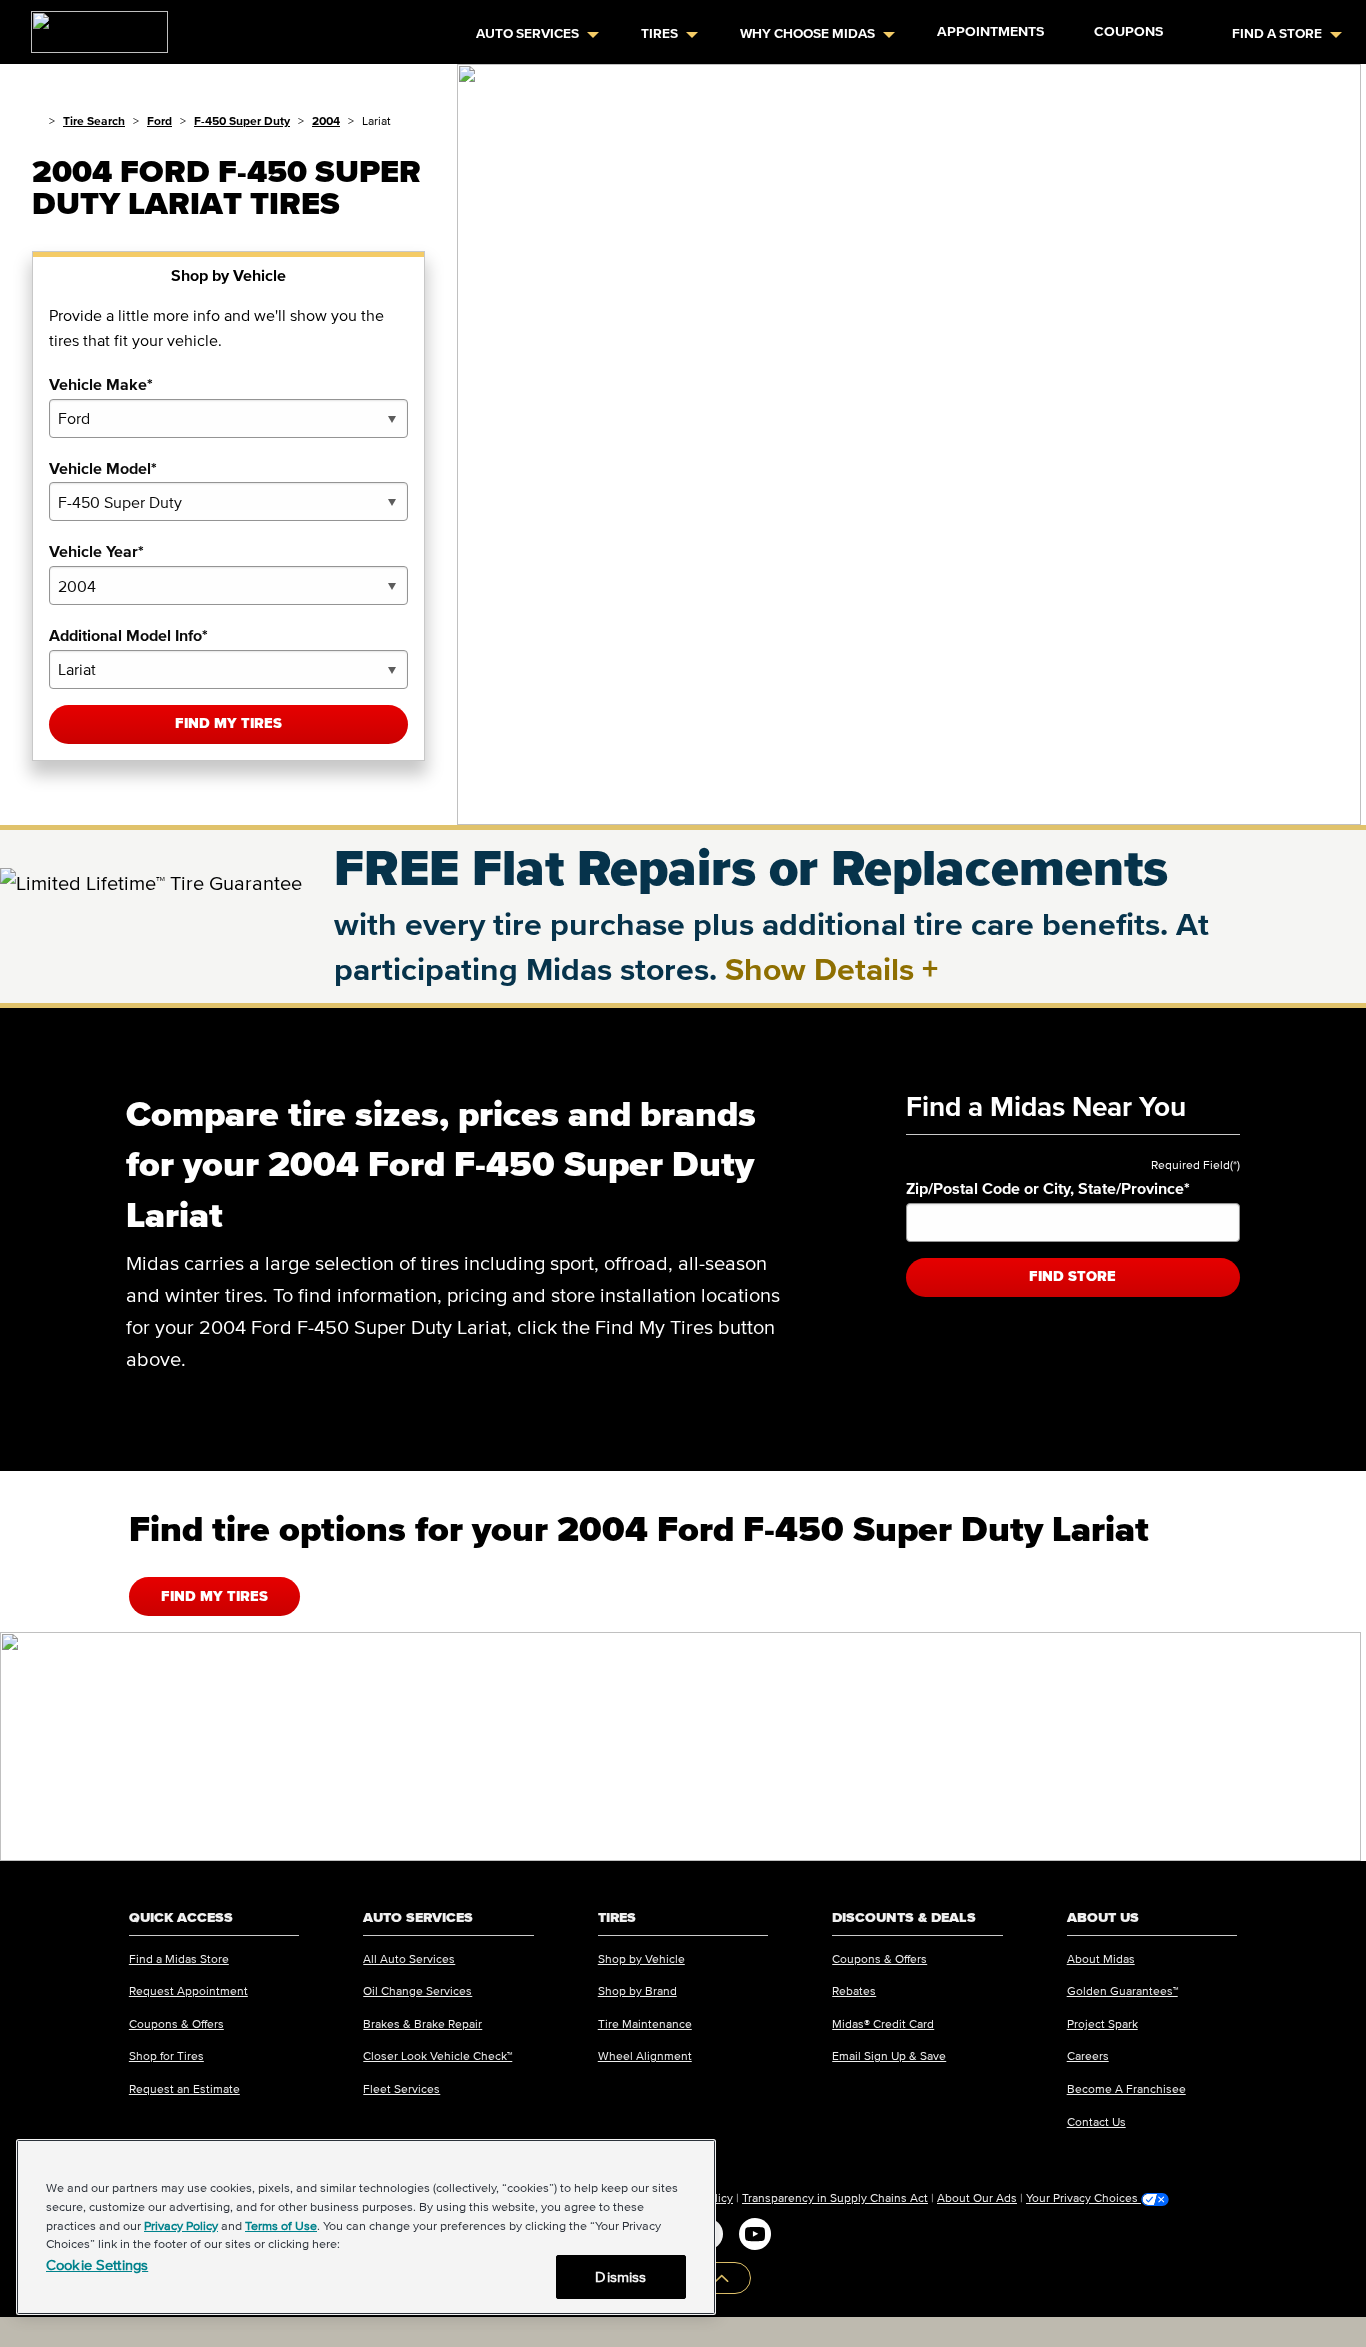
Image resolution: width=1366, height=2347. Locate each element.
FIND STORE (1072, 1276)
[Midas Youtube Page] (755, 2234)
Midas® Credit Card (883, 2023)
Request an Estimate (184, 2088)
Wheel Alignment (645, 2055)
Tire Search (94, 120)
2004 (326, 120)
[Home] (36, 120)
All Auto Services (409, 1958)
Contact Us (1096, 2121)
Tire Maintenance (645, 2023)
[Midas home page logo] (91, 26)
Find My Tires (228, 723)
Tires (659, 33)
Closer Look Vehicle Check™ (437, 2055)
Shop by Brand (637, 1990)
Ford (159, 120)
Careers (1088, 2055)
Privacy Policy (181, 2225)
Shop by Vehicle (641, 1958)
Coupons (1128, 31)
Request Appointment (188, 1990)
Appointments (990, 31)
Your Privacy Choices (1083, 2198)
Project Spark (1102, 2023)
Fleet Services (401, 2088)
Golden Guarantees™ (1122, 1990)
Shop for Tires (166, 2055)
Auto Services (527, 33)
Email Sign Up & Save (889, 2055)
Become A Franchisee (1126, 2088)
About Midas (1101, 1958)
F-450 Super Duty (242, 120)
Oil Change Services (417, 1990)
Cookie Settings (97, 2264)
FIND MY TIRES (214, 1596)
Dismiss (620, 2276)
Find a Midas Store (179, 1958)
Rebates (854, 1990)
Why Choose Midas (807, 33)
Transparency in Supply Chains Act (835, 2197)
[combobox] (228, 418)
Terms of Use (281, 2225)
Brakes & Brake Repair (422, 2023)
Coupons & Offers (176, 2023)
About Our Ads (977, 2197)
